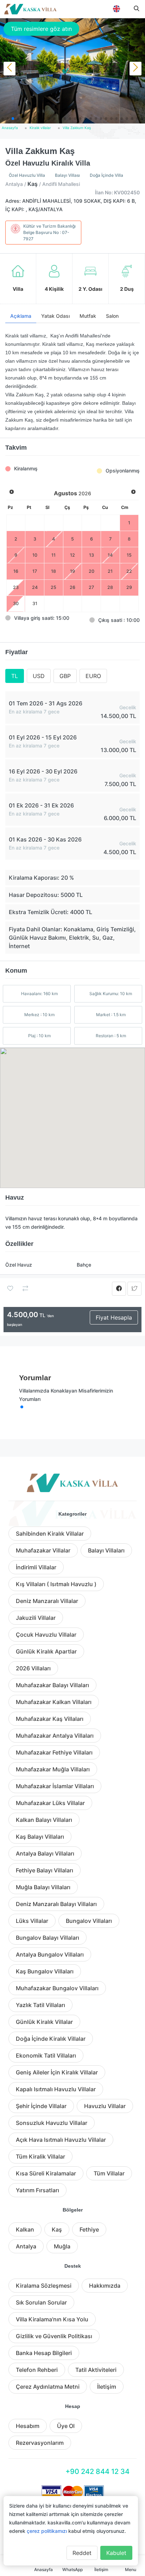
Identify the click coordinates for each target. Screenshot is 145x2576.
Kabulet (116, 2553)
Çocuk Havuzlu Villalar (46, 1635)
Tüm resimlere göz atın (41, 29)
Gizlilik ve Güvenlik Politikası (54, 2336)
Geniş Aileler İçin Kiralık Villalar (57, 2072)
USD (39, 676)
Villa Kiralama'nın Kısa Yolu (52, 2319)
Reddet (82, 2553)
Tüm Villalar (109, 2173)
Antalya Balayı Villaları (45, 1853)
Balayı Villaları (106, 1550)
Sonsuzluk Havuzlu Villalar (52, 2123)
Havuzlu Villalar (105, 2106)
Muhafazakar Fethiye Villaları (54, 1752)
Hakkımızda (105, 2286)
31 (35, 603)
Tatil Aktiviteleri (96, 2370)
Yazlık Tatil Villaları (40, 2005)
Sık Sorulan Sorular (41, 2302)
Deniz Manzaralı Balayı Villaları (56, 1904)
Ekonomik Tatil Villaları (46, 2055)
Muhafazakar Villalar (43, 1550)
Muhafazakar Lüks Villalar (50, 1803)
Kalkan (25, 2229)
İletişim (107, 2387)
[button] (3, 119)
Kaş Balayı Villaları (40, 1837)
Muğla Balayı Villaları (43, 1887)
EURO (93, 676)
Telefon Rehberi (37, 2370)
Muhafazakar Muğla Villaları (53, 1769)
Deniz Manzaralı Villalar (47, 1601)
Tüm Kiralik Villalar (40, 2156)
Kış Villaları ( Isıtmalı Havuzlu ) (56, 1584)
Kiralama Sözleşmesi (44, 2286)
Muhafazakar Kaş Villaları (50, 1719)
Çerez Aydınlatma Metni (48, 2387)
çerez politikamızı (47, 2531)
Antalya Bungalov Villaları (50, 1954)
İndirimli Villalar (36, 1567)
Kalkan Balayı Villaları (44, 1820)
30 (16, 603)
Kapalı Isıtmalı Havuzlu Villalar (56, 2089)
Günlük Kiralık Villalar (44, 2022)
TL (15, 676)
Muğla (62, 2246)
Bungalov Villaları (89, 1921)
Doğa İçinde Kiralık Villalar (51, 2039)
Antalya (26, 2246)
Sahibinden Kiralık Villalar (50, 1534)
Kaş (57, 2229)
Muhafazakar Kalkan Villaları (54, 1702)
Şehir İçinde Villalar (41, 2106)
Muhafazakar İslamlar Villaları (55, 1786)
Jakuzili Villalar (36, 1618)
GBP (65, 676)
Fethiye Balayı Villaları (45, 1870)
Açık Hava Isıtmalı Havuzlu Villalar (61, 2140)
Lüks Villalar (32, 1921)
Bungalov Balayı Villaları (48, 1938)
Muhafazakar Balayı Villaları (52, 1685)
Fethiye (89, 2229)
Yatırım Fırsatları (37, 2190)
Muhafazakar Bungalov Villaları (57, 1988)
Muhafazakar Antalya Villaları (55, 1736)
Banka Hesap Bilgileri (44, 2353)
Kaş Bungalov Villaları (45, 1971)
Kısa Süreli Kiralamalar (46, 2173)
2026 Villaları (33, 1668)
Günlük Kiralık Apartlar (46, 1651)
